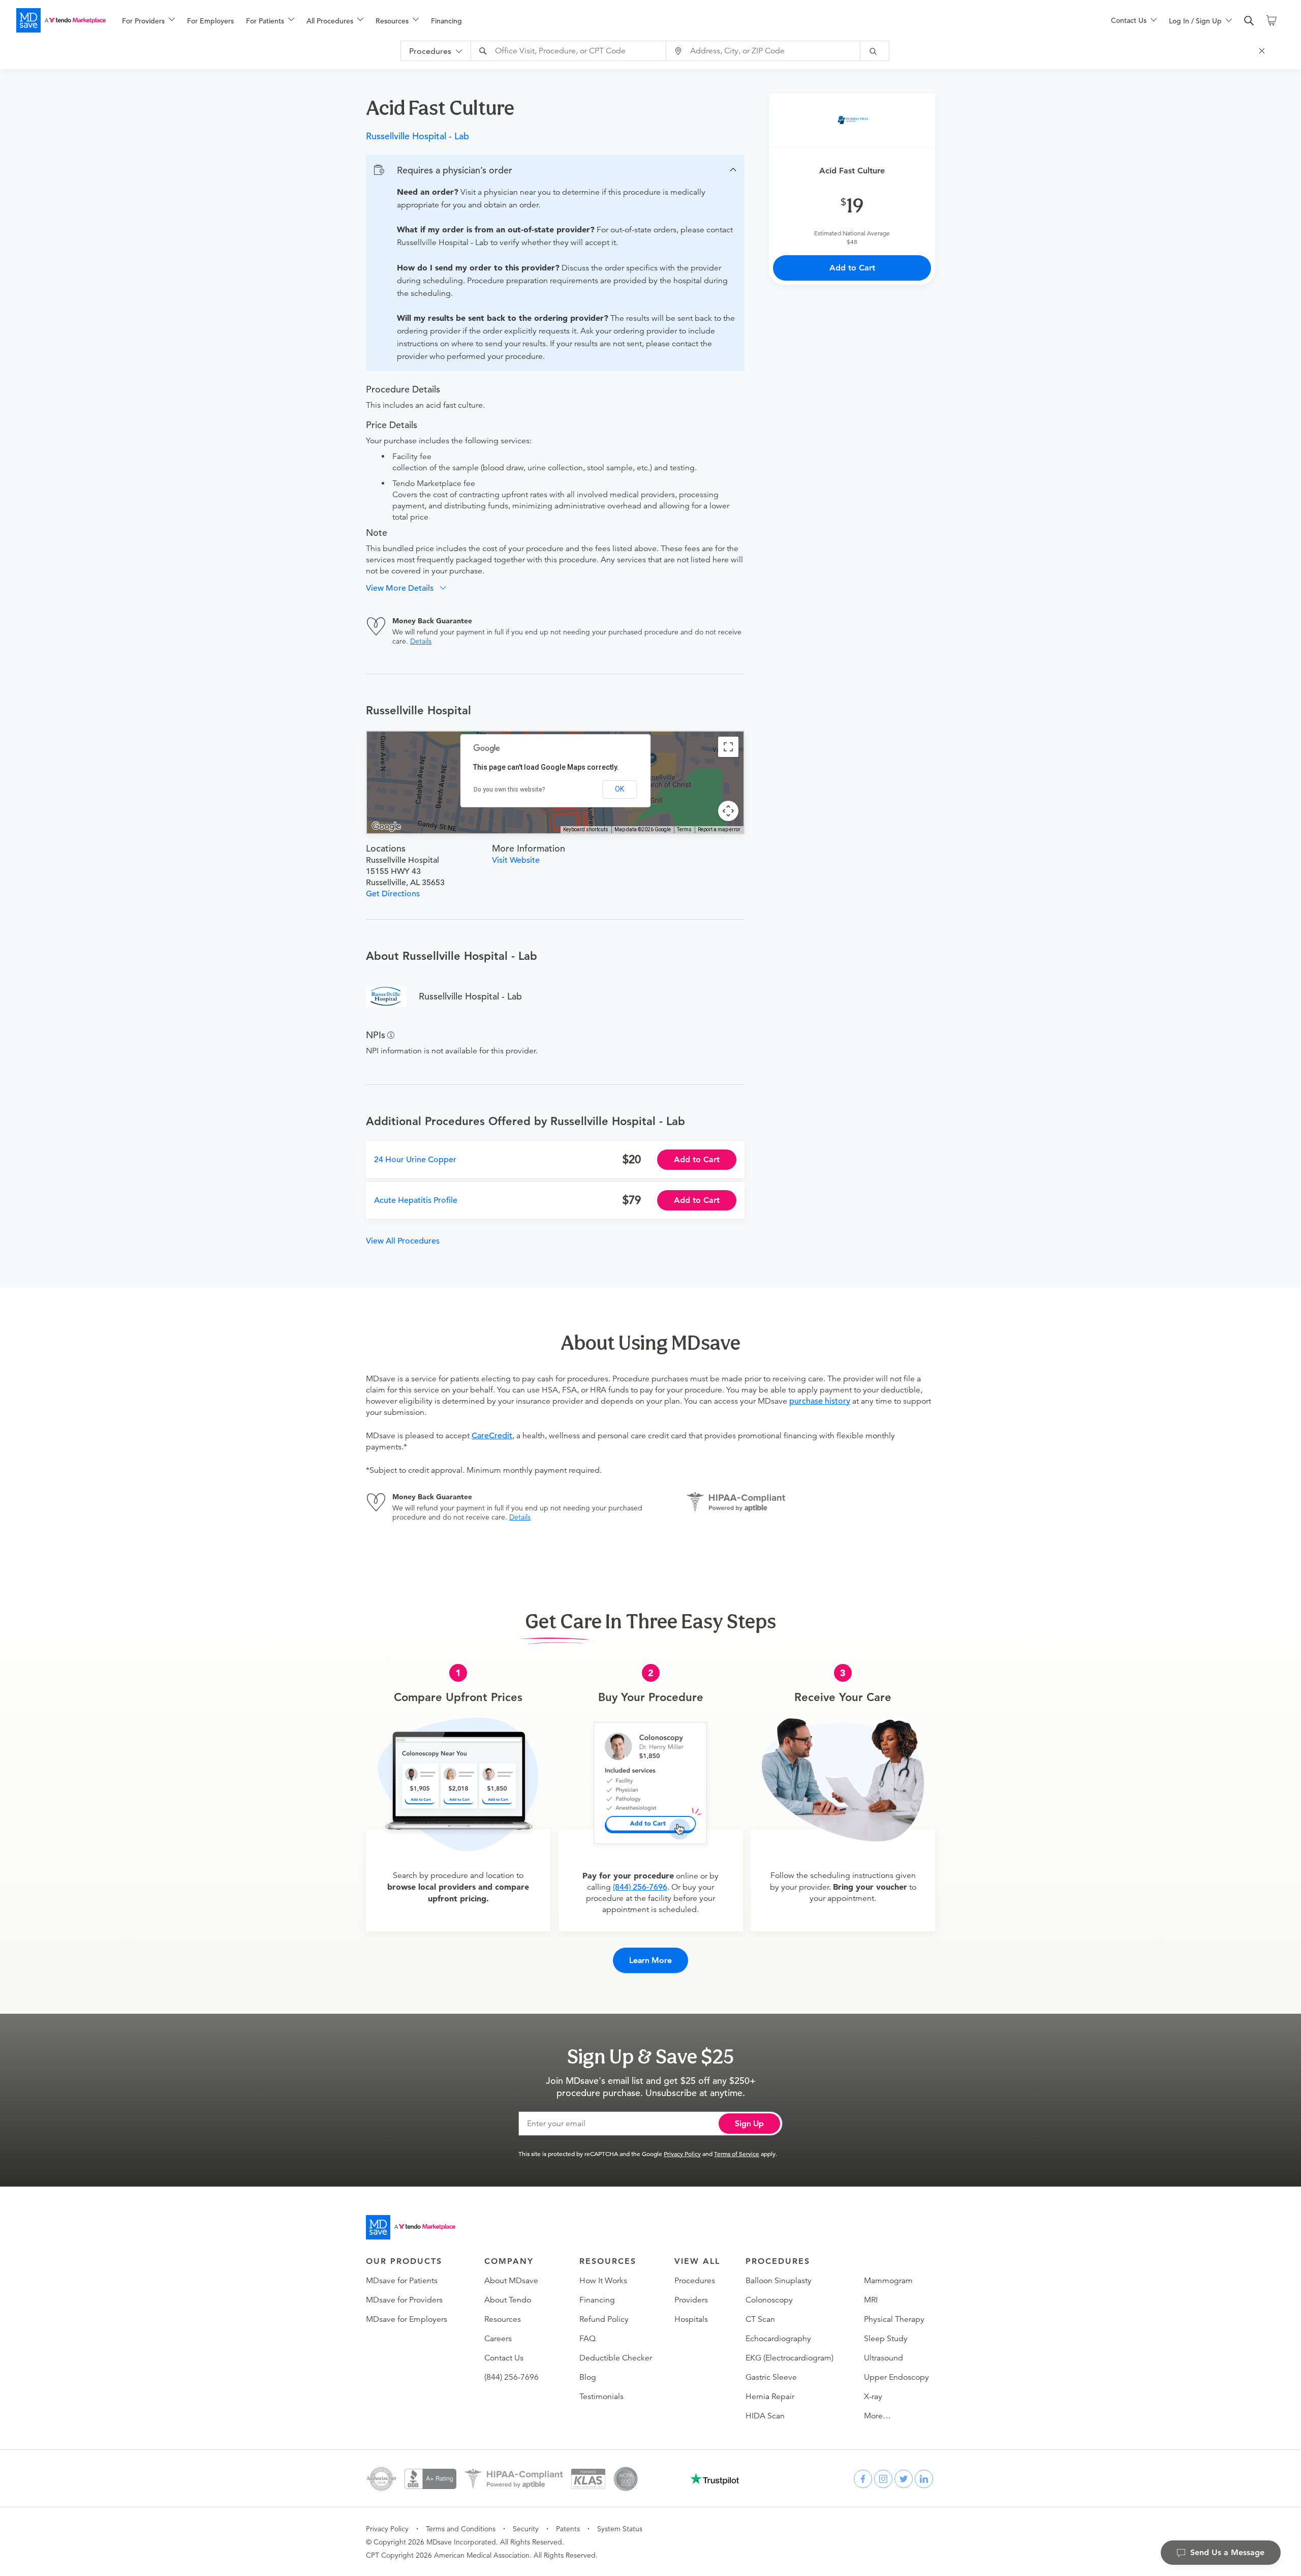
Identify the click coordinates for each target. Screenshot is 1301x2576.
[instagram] (883, 2479)
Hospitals (691, 2319)
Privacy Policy (682, 2154)
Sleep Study (886, 2339)
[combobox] (570, 51)
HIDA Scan (765, 2416)
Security (526, 2529)
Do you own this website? (509, 790)
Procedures (695, 2281)
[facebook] (863, 2479)
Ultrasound (884, 2358)
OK (619, 789)
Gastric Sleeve (771, 2377)
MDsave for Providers (404, 2300)
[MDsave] (61, 20)
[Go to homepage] (411, 2227)
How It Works (603, 2281)
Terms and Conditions (461, 2529)
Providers (691, 2300)
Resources (503, 2319)
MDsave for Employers (407, 2319)
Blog (588, 2377)
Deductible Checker (616, 2358)
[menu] (600, 20)
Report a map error (719, 829)
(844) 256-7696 (640, 1887)
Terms (684, 829)
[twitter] (904, 2479)
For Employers (210, 21)
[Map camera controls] (728, 811)
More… (877, 2416)
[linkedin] (924, 2479)
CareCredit (492, 1436)
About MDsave (511, 2281)
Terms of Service (737, 2154)
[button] (555, 170)
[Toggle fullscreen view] (728, 747)
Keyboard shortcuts (586, 829)
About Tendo (508, 2300)
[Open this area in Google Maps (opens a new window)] (386, 827)
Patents (568, 2529)
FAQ (587, 2339)
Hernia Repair (770, 2397)
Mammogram (888, 2281)
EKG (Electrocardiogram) (789, 2358)
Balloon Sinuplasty (779, 2281)
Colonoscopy (769, 2300)
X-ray (873, 2397)
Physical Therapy (894, 2319)
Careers (498, 2339)
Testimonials (601, 2397)
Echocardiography (778, 2339)
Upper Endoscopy (896, 2377)
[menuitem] (148, 21)
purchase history (820, 1401)
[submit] (875, 51)
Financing (446, 21)
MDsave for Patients (402, 2281)
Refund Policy (604, 2319)
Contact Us (504, 2358)
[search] (1249, 21)
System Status (620, 2529)
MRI (871, 2300)
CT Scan (760, 2319)
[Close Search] (1263, 51)
